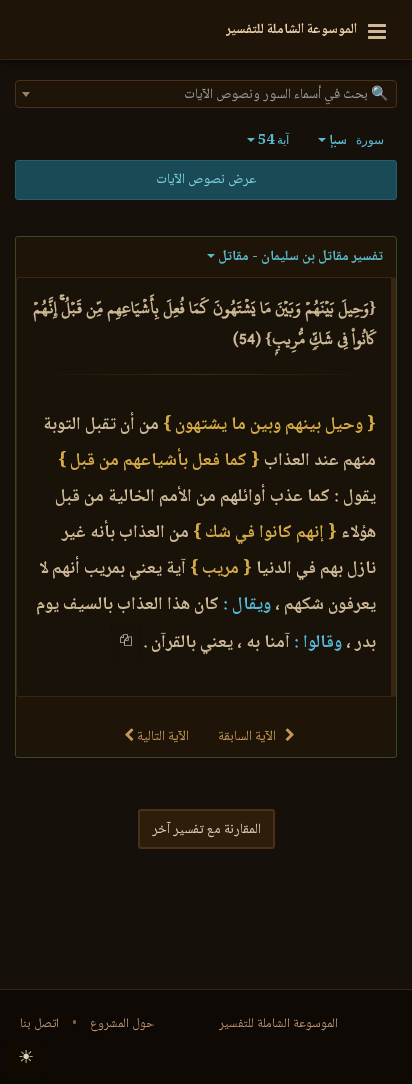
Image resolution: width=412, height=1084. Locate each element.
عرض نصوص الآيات (206, 180)
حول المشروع (122, 1024)
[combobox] (206, 94)
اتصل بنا (39, 1024)
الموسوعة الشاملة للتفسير (278, 1024)
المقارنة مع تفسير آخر (206, 830)
